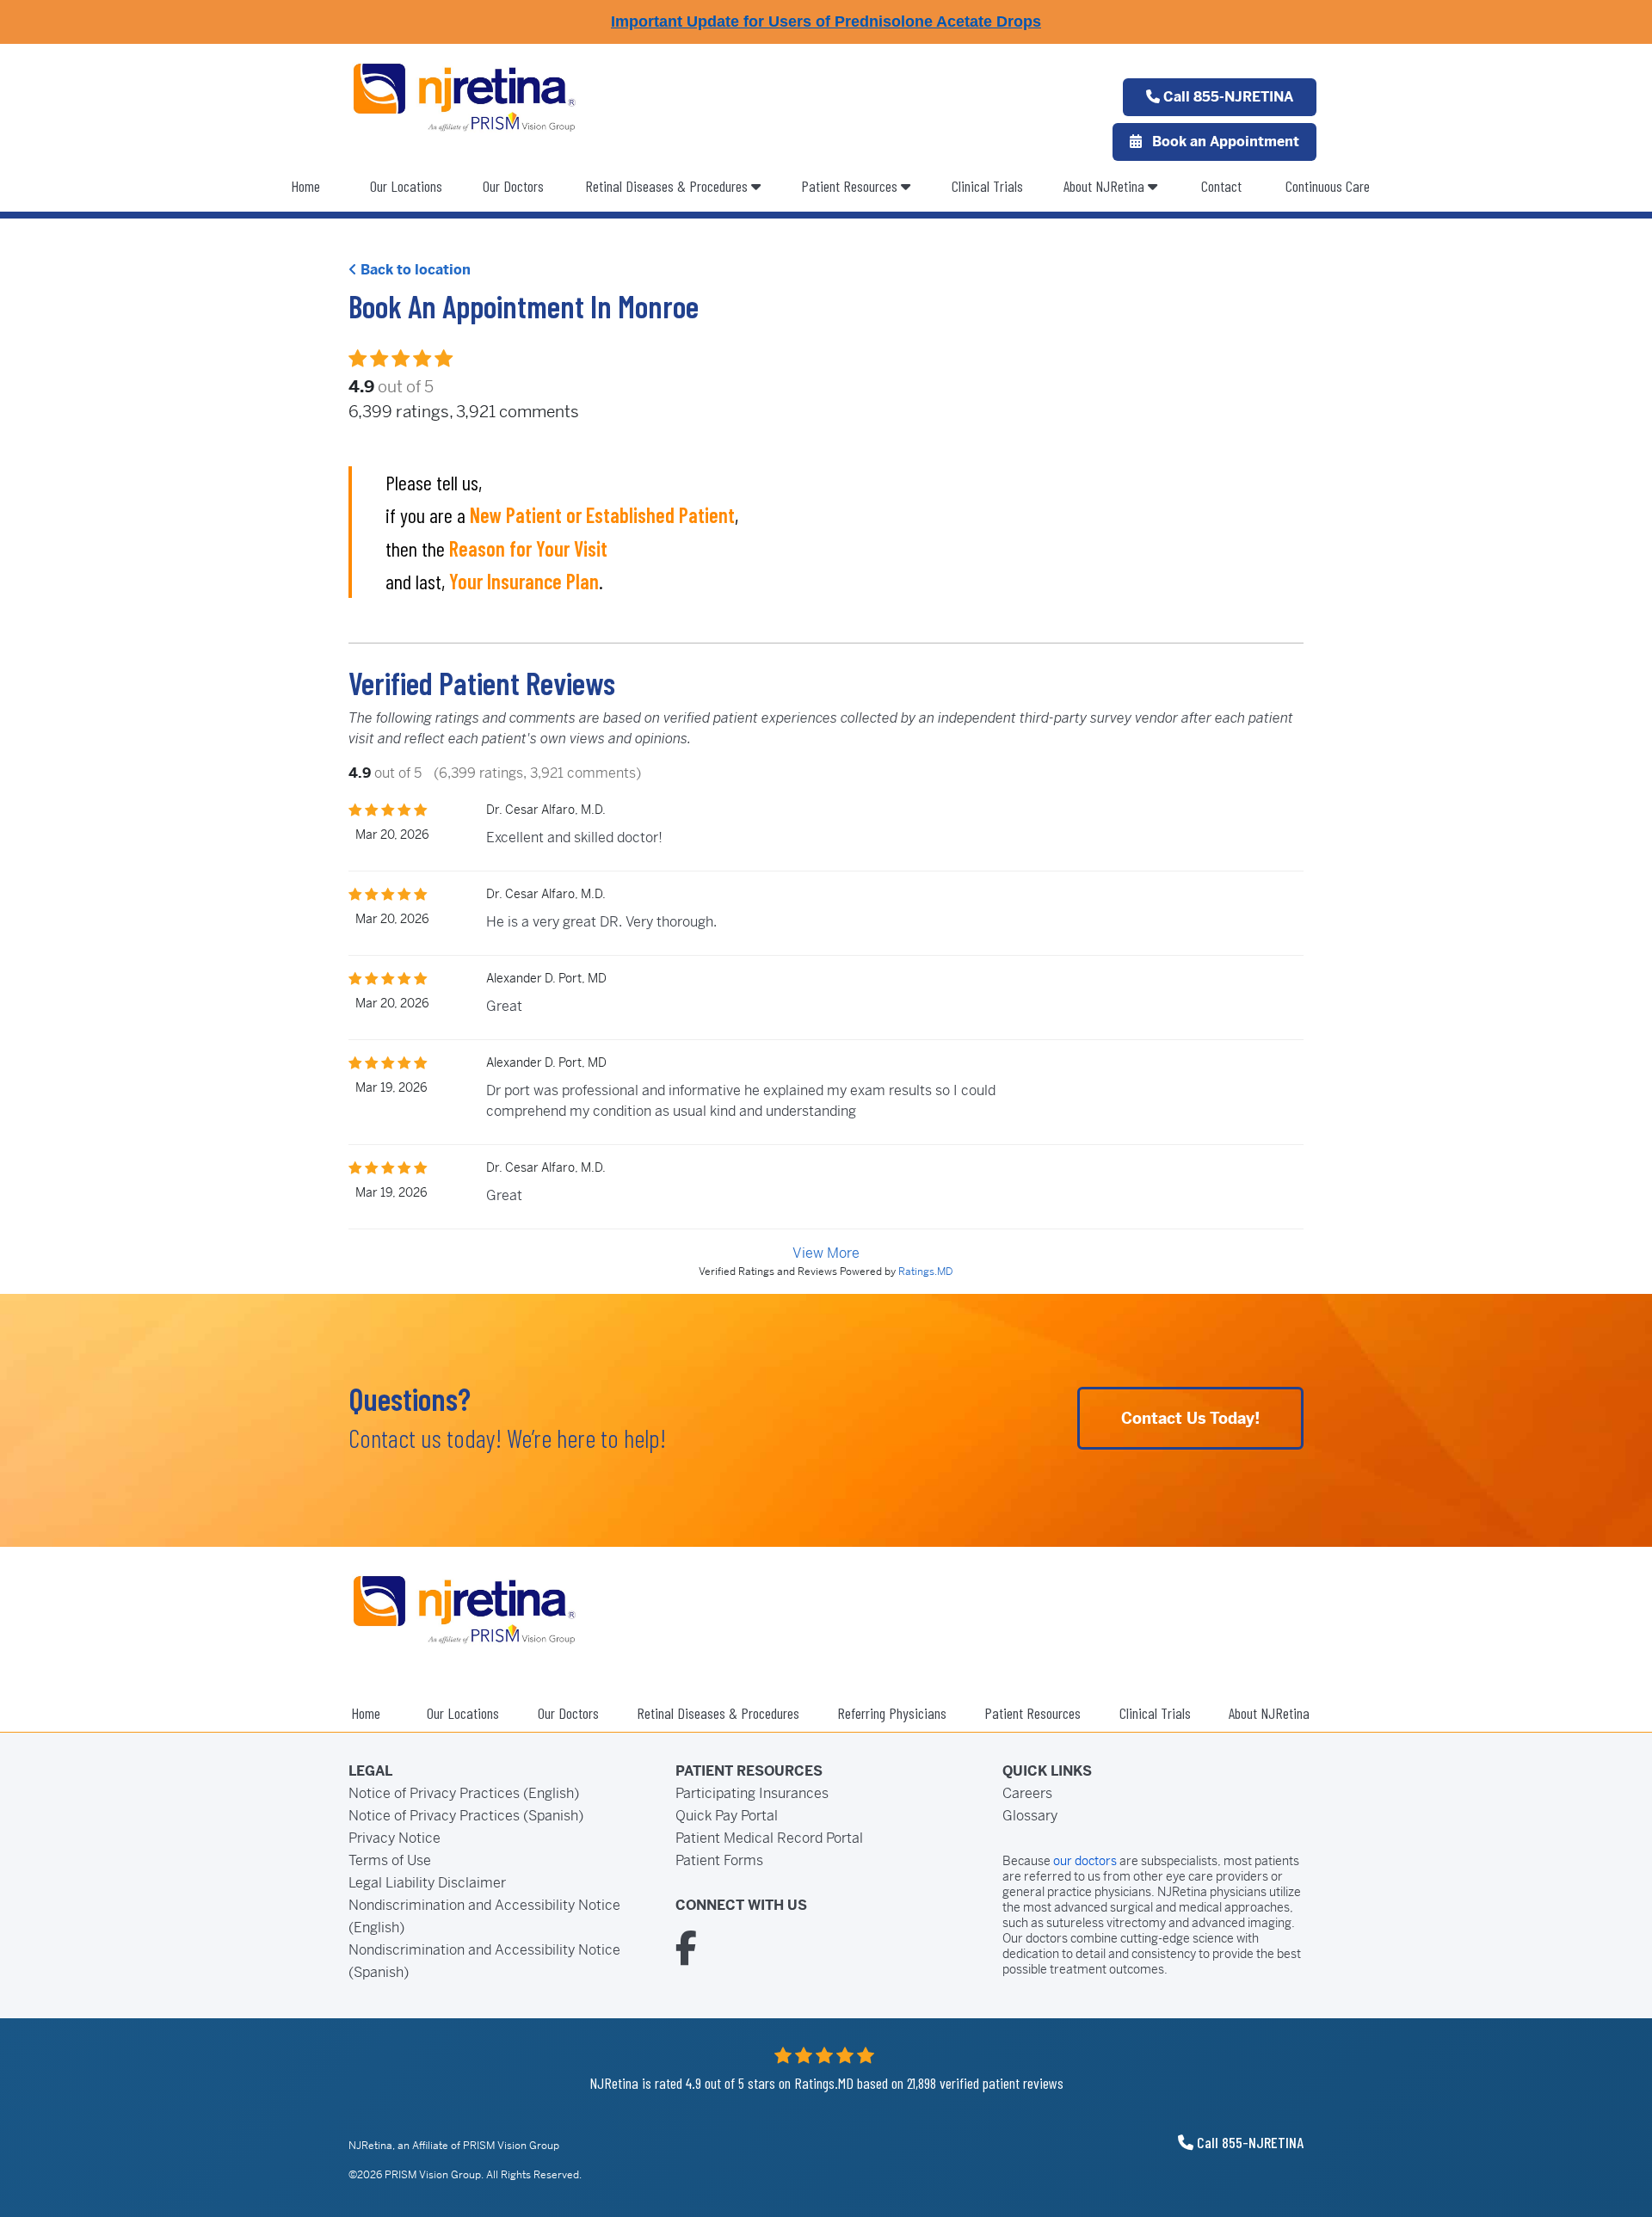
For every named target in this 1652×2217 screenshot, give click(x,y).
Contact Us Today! (1190, 1418)
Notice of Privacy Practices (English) (464, 1793)
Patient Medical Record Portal (769, 1838)
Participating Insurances (752, 1793)
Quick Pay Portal (727, 1816)
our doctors (1085, 1861)
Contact (1221, 186)
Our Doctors (513, 186)
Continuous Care (1328, 186)
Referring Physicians (892, 1713)
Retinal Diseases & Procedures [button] (668, 186)
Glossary (1030, 1816)
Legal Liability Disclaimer (427, 1883)
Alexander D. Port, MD (546, 978)
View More (826, 1253)
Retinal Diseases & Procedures (718, 1713)
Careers (1027, 1793)
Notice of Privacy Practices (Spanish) (466, 1816)
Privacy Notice (395, 1838)
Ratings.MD (926, 1272)
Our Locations (406, 186)
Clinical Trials (987, 186)
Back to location (414, 270)
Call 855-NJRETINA (1227, 97)
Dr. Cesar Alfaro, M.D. (546, 810)
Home (305, 186)
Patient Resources (851, 186)
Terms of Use (390, 1860)
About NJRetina (1106, 186)
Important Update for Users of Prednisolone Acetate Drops (826, 22)
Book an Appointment (1224, 142)
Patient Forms (719, 1860)
